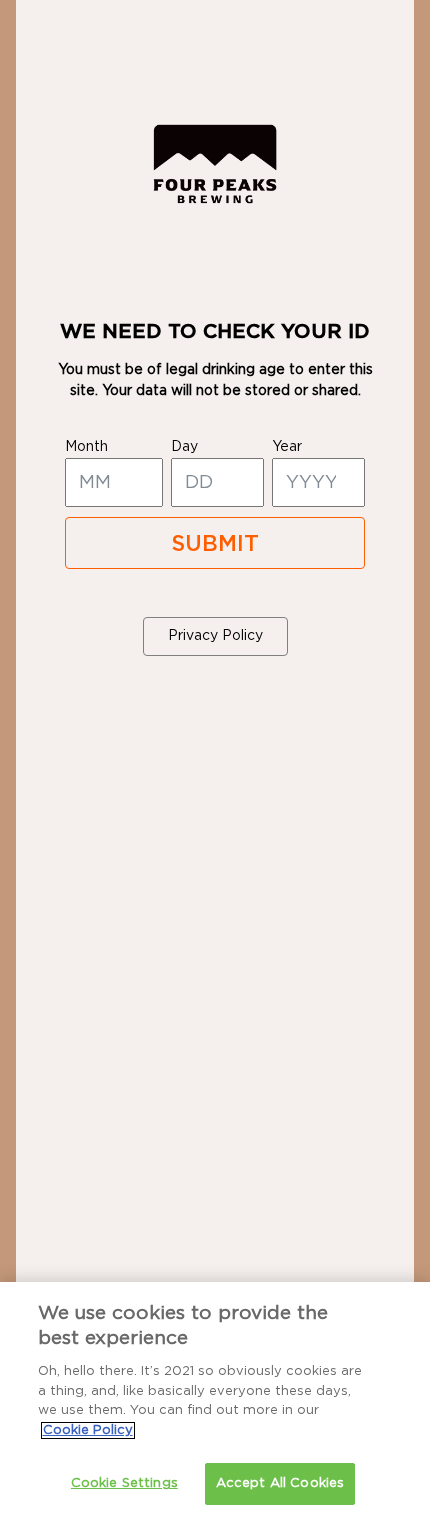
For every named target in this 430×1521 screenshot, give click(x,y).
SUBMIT (215, 544)
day (184, 447)
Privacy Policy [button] (215, 636)
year (287, 447)
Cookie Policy (88, 1430)
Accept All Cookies (280, 1483)
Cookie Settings (124, 1483)
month (86, 447)
